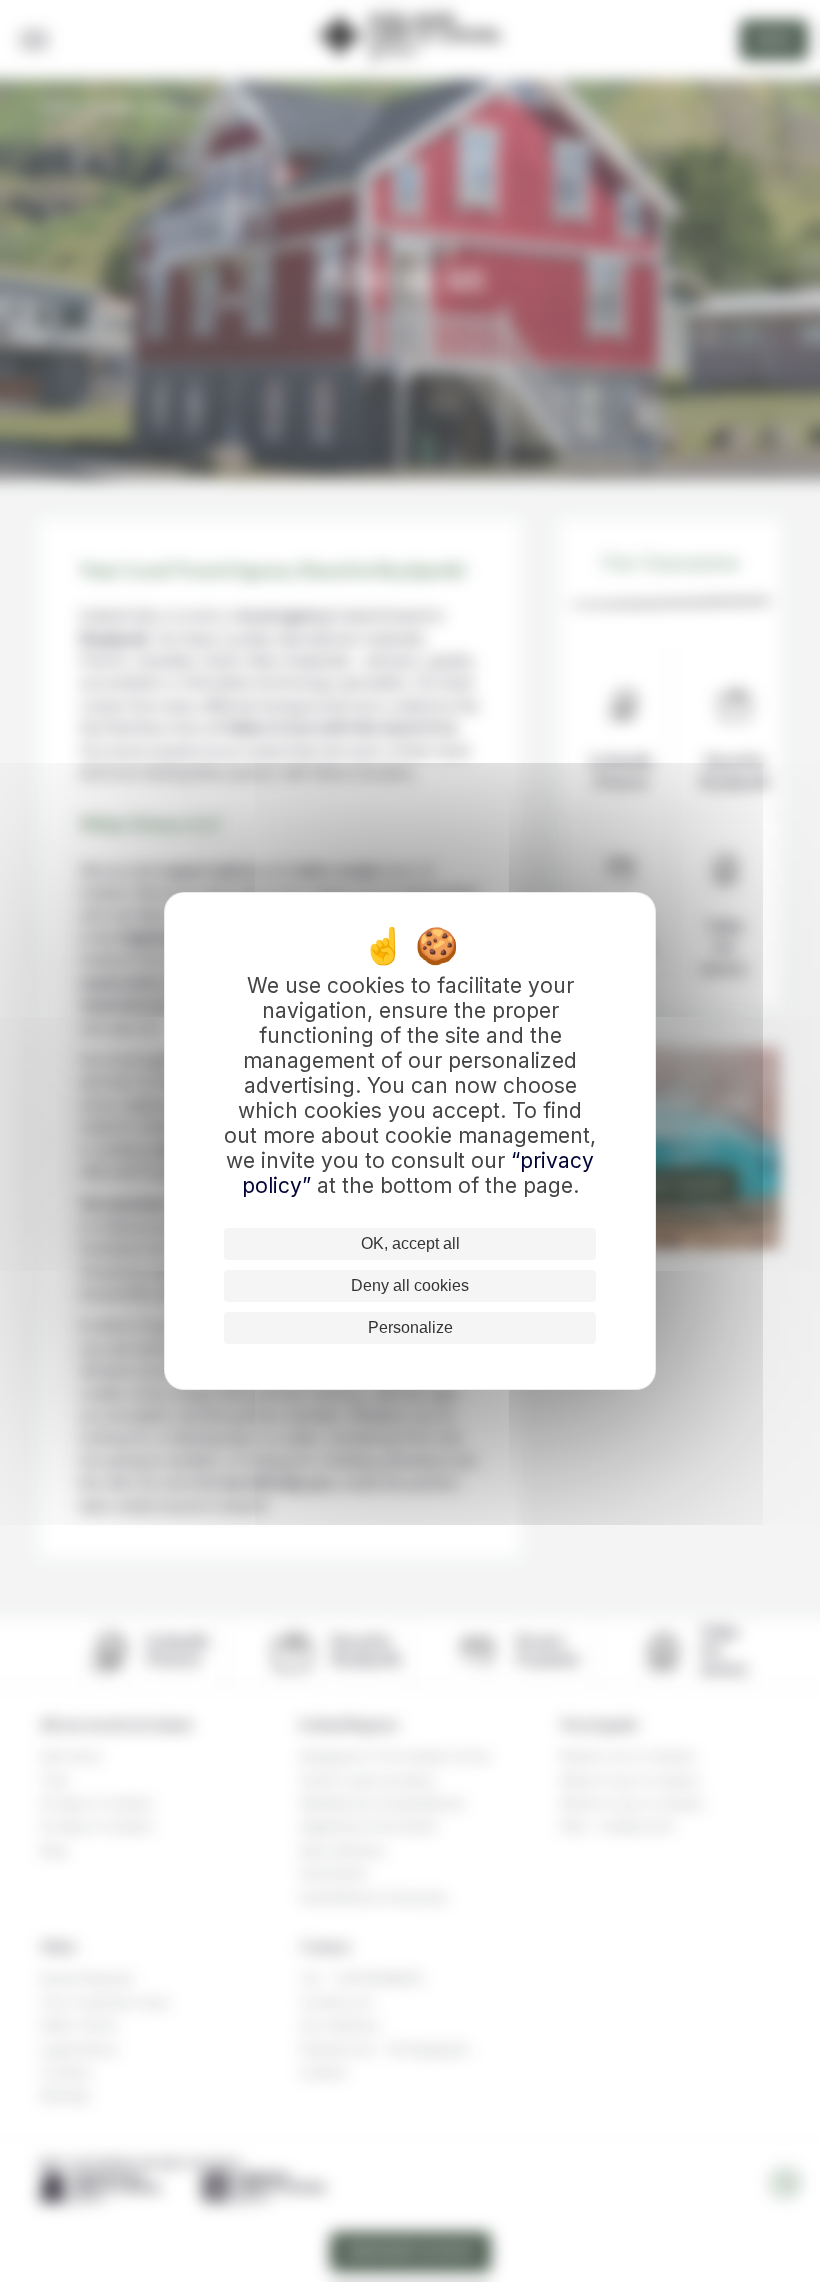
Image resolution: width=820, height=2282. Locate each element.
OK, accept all (410, 1243)
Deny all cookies (410, 1285)
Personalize (410, 1327)
